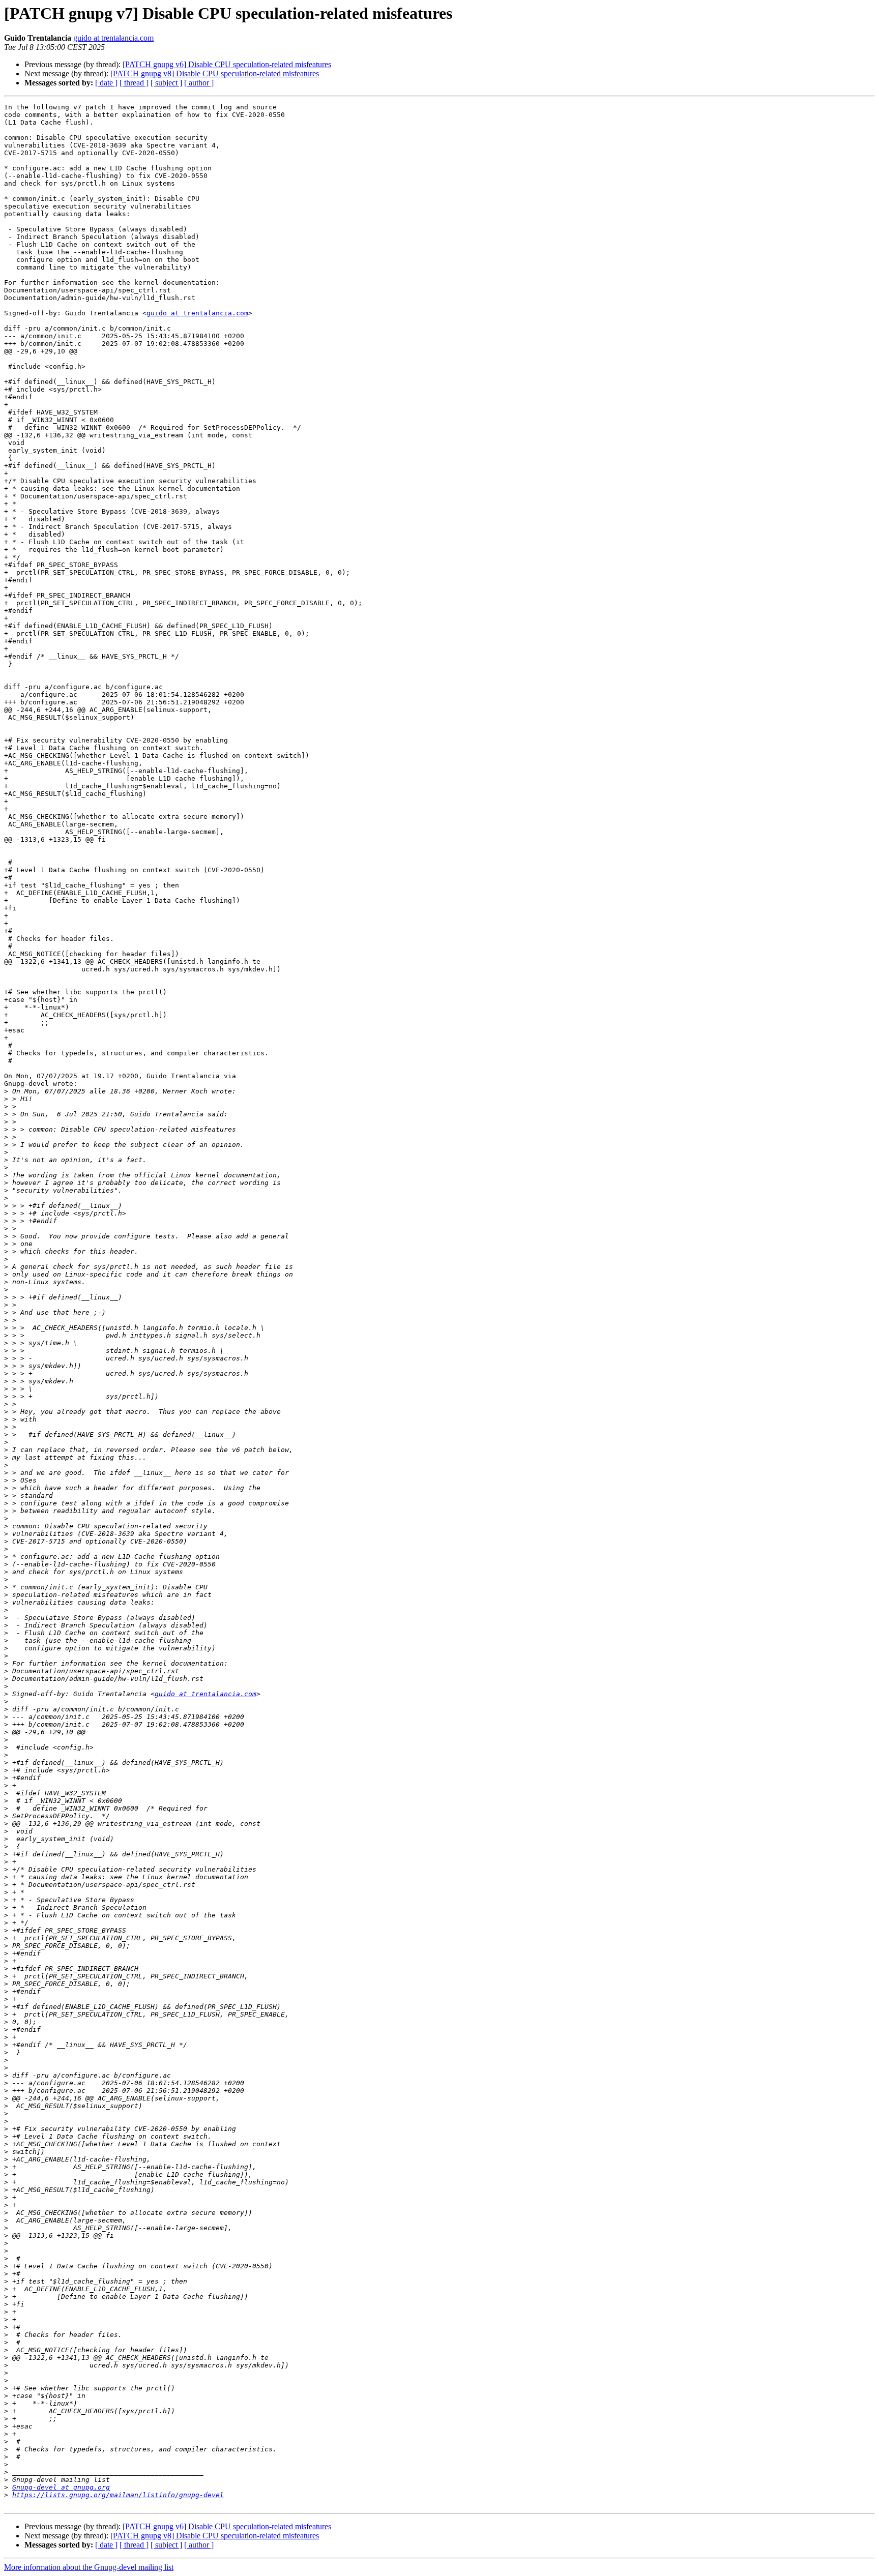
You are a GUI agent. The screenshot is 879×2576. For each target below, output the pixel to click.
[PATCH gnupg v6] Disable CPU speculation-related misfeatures (227, 64)
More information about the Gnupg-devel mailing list (89, 2567)
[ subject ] (166, 83)
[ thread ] (134, 83)
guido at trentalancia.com (113, 38)
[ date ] (106, 83)
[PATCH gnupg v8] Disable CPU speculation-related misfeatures (215, 73)
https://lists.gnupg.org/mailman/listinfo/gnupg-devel (118, 2495)
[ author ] (199, 83)
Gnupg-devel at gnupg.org (61, 2487)
